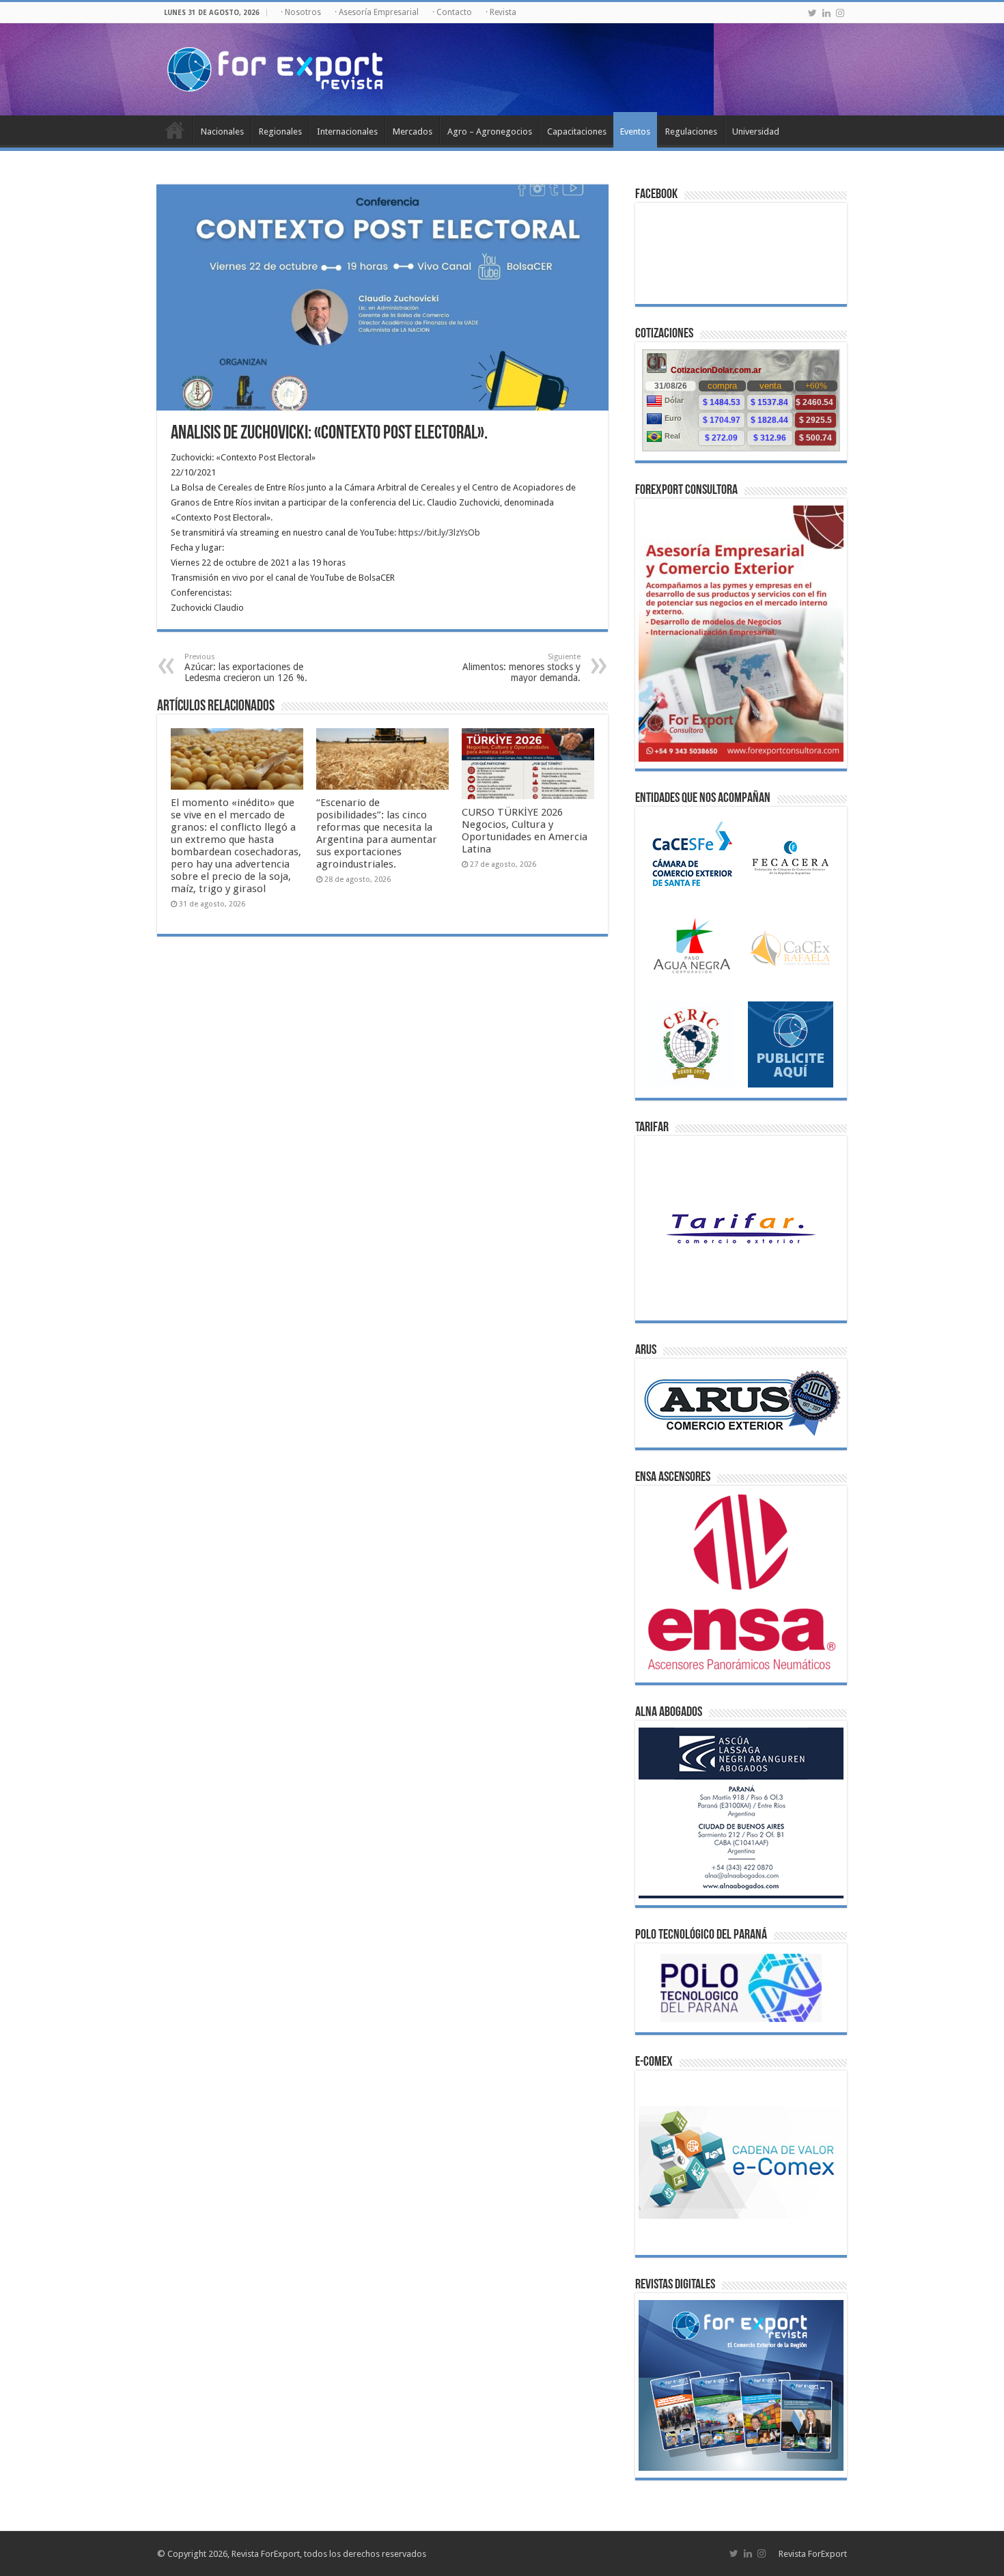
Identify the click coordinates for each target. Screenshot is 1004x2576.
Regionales (280, 131)
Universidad (756, 131)
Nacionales (222, 131)
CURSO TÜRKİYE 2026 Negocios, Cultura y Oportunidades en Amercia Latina (525, 831)
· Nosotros (301, 12)
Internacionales (347, 131)
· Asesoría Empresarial (377, 12)
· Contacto (452, 12)
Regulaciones (691, 131)
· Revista (501, 12)
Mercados (413, 131)
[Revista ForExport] (275, 67)
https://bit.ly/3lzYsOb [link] (439, 532)
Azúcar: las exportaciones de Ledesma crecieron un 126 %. (246, 668)
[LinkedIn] (826, 13)
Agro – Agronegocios (490, 131)
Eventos (635, 131)
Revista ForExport (813, 2554)
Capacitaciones (577, 131)
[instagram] (840, 13)
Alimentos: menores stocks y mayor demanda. (521, 668)
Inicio (175, 130)
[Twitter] (812, 13)
